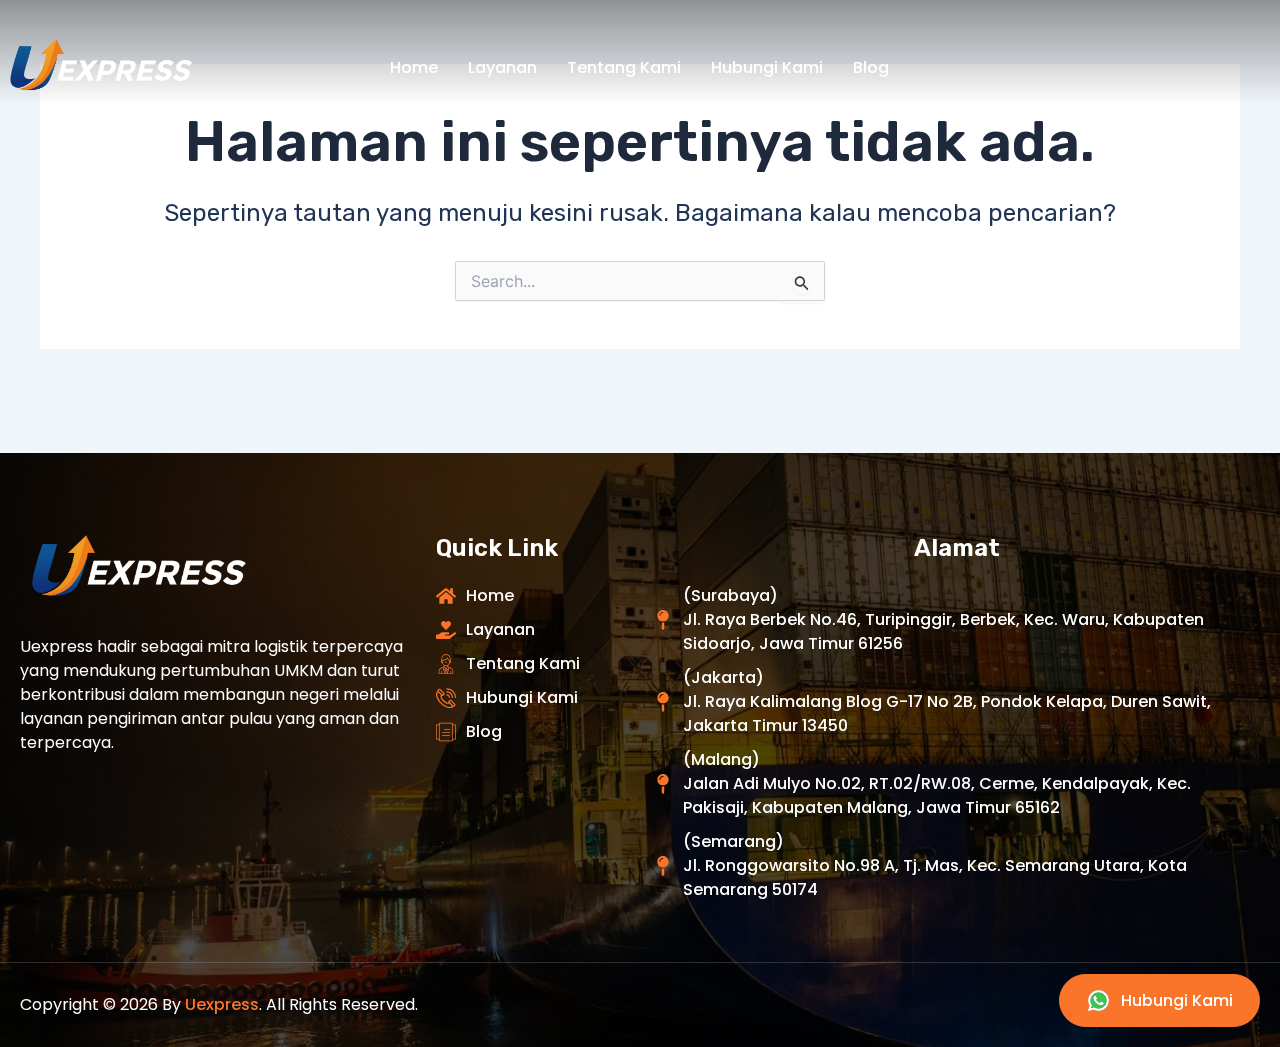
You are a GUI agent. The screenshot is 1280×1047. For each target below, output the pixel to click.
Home (414, 67)
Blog (871, 67)
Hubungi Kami (767, 67)
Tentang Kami (624, 67)
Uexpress (222, 1004)
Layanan (502, 67)
